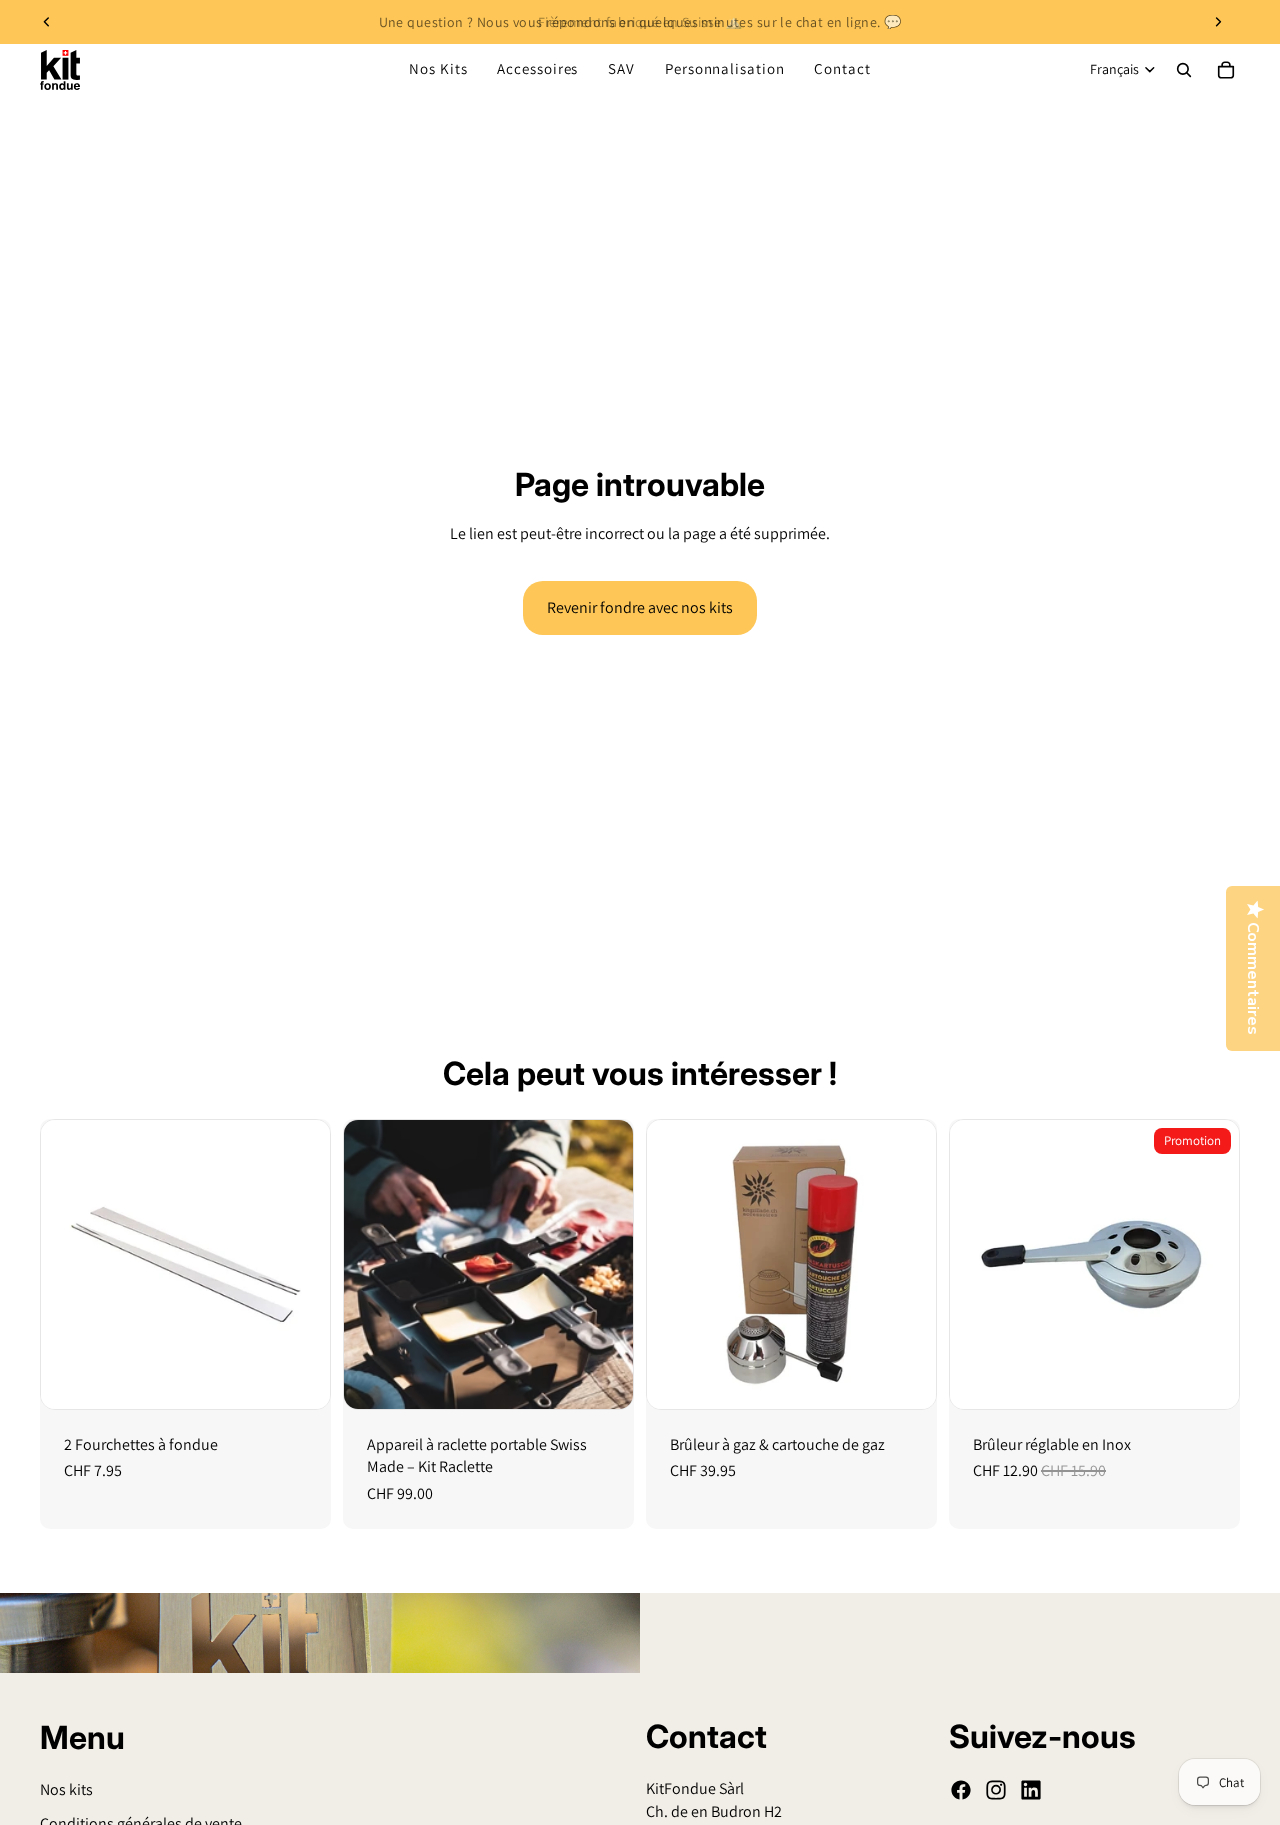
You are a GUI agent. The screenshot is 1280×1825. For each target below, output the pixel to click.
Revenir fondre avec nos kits (640, 607)
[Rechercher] (1184, 70)
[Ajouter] (299, 1378)
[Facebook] (961, 1790)
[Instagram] (996, 1790)
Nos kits (66, 1789)
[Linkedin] (1031, 1790)
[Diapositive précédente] (47, 22)
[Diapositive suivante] (1218, 22)
